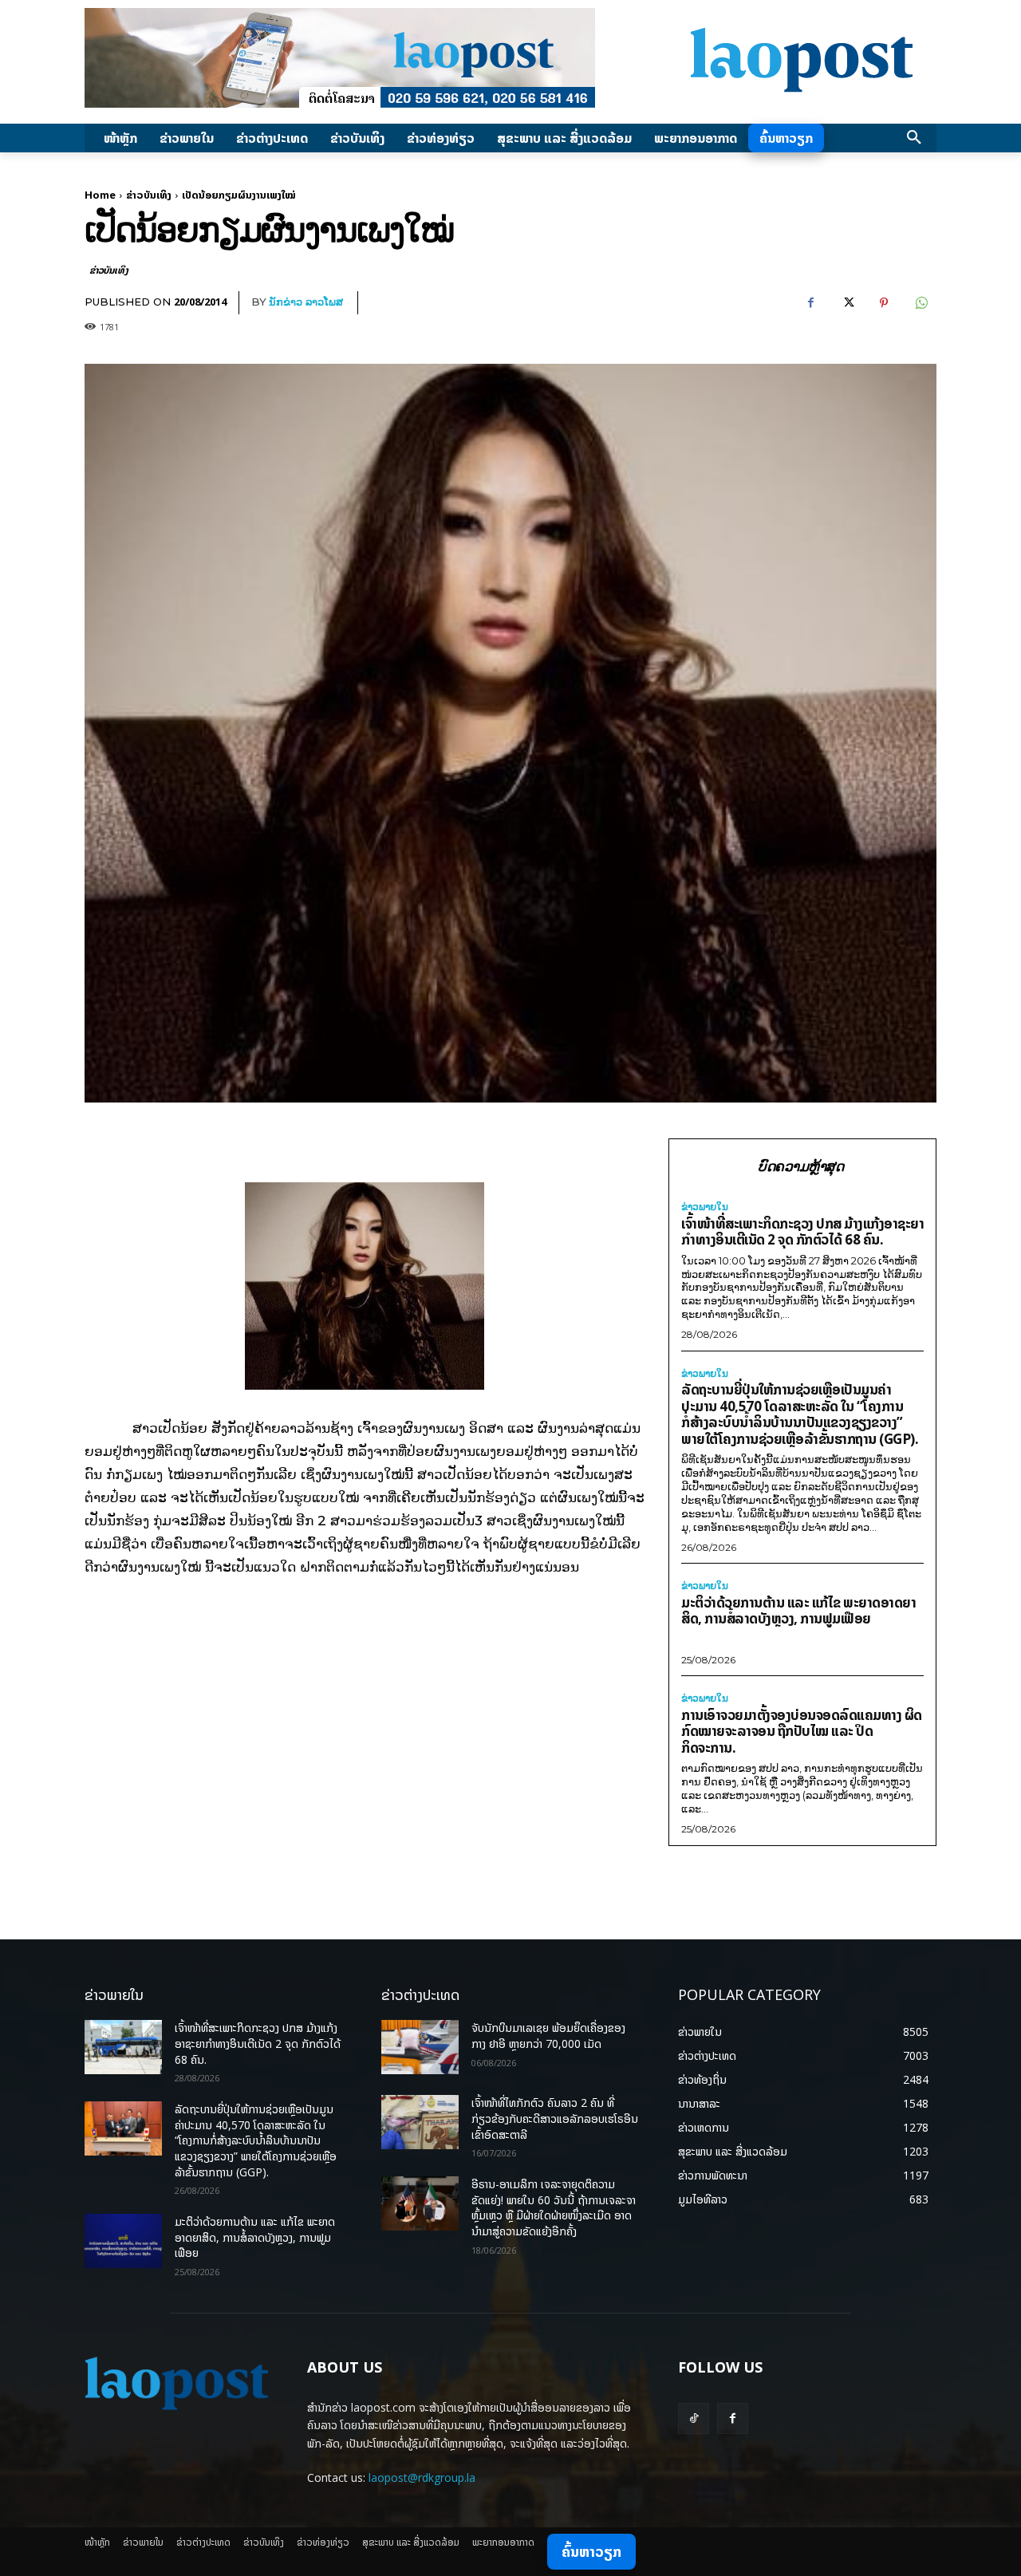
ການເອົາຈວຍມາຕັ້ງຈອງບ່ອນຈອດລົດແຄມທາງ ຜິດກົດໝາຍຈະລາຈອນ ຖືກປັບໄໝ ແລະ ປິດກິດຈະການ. (802, 1731)
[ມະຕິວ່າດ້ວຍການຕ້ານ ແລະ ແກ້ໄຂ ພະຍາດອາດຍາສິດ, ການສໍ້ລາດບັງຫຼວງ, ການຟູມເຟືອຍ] (123, 2241)
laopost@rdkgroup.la (422, 2477)
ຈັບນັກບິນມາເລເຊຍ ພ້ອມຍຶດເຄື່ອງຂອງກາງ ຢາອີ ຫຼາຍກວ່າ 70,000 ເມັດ (548, 2036)
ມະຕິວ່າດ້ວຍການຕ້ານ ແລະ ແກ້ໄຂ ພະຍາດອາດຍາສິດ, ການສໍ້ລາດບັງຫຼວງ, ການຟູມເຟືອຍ (798, 1611)
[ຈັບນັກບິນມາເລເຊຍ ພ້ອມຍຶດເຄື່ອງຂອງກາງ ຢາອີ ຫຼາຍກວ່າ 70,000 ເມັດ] (420, 2047)
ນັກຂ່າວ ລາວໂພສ (306, 302)
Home (100, 195)
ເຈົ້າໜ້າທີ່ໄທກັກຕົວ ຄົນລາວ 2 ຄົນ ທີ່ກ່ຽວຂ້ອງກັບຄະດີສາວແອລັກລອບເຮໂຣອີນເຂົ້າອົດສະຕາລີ (555, 2118)
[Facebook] (810, 303)
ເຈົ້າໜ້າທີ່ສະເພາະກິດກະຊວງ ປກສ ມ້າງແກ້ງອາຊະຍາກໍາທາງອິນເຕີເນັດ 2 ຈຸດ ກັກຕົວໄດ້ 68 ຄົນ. (802, 1232)
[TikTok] (694, 2418)
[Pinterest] (884, 303)
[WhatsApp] (920, 303)
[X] (847, 303)
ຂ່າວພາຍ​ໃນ (705, 1207)
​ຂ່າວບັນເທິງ (149, 195)
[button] (914, 138)
